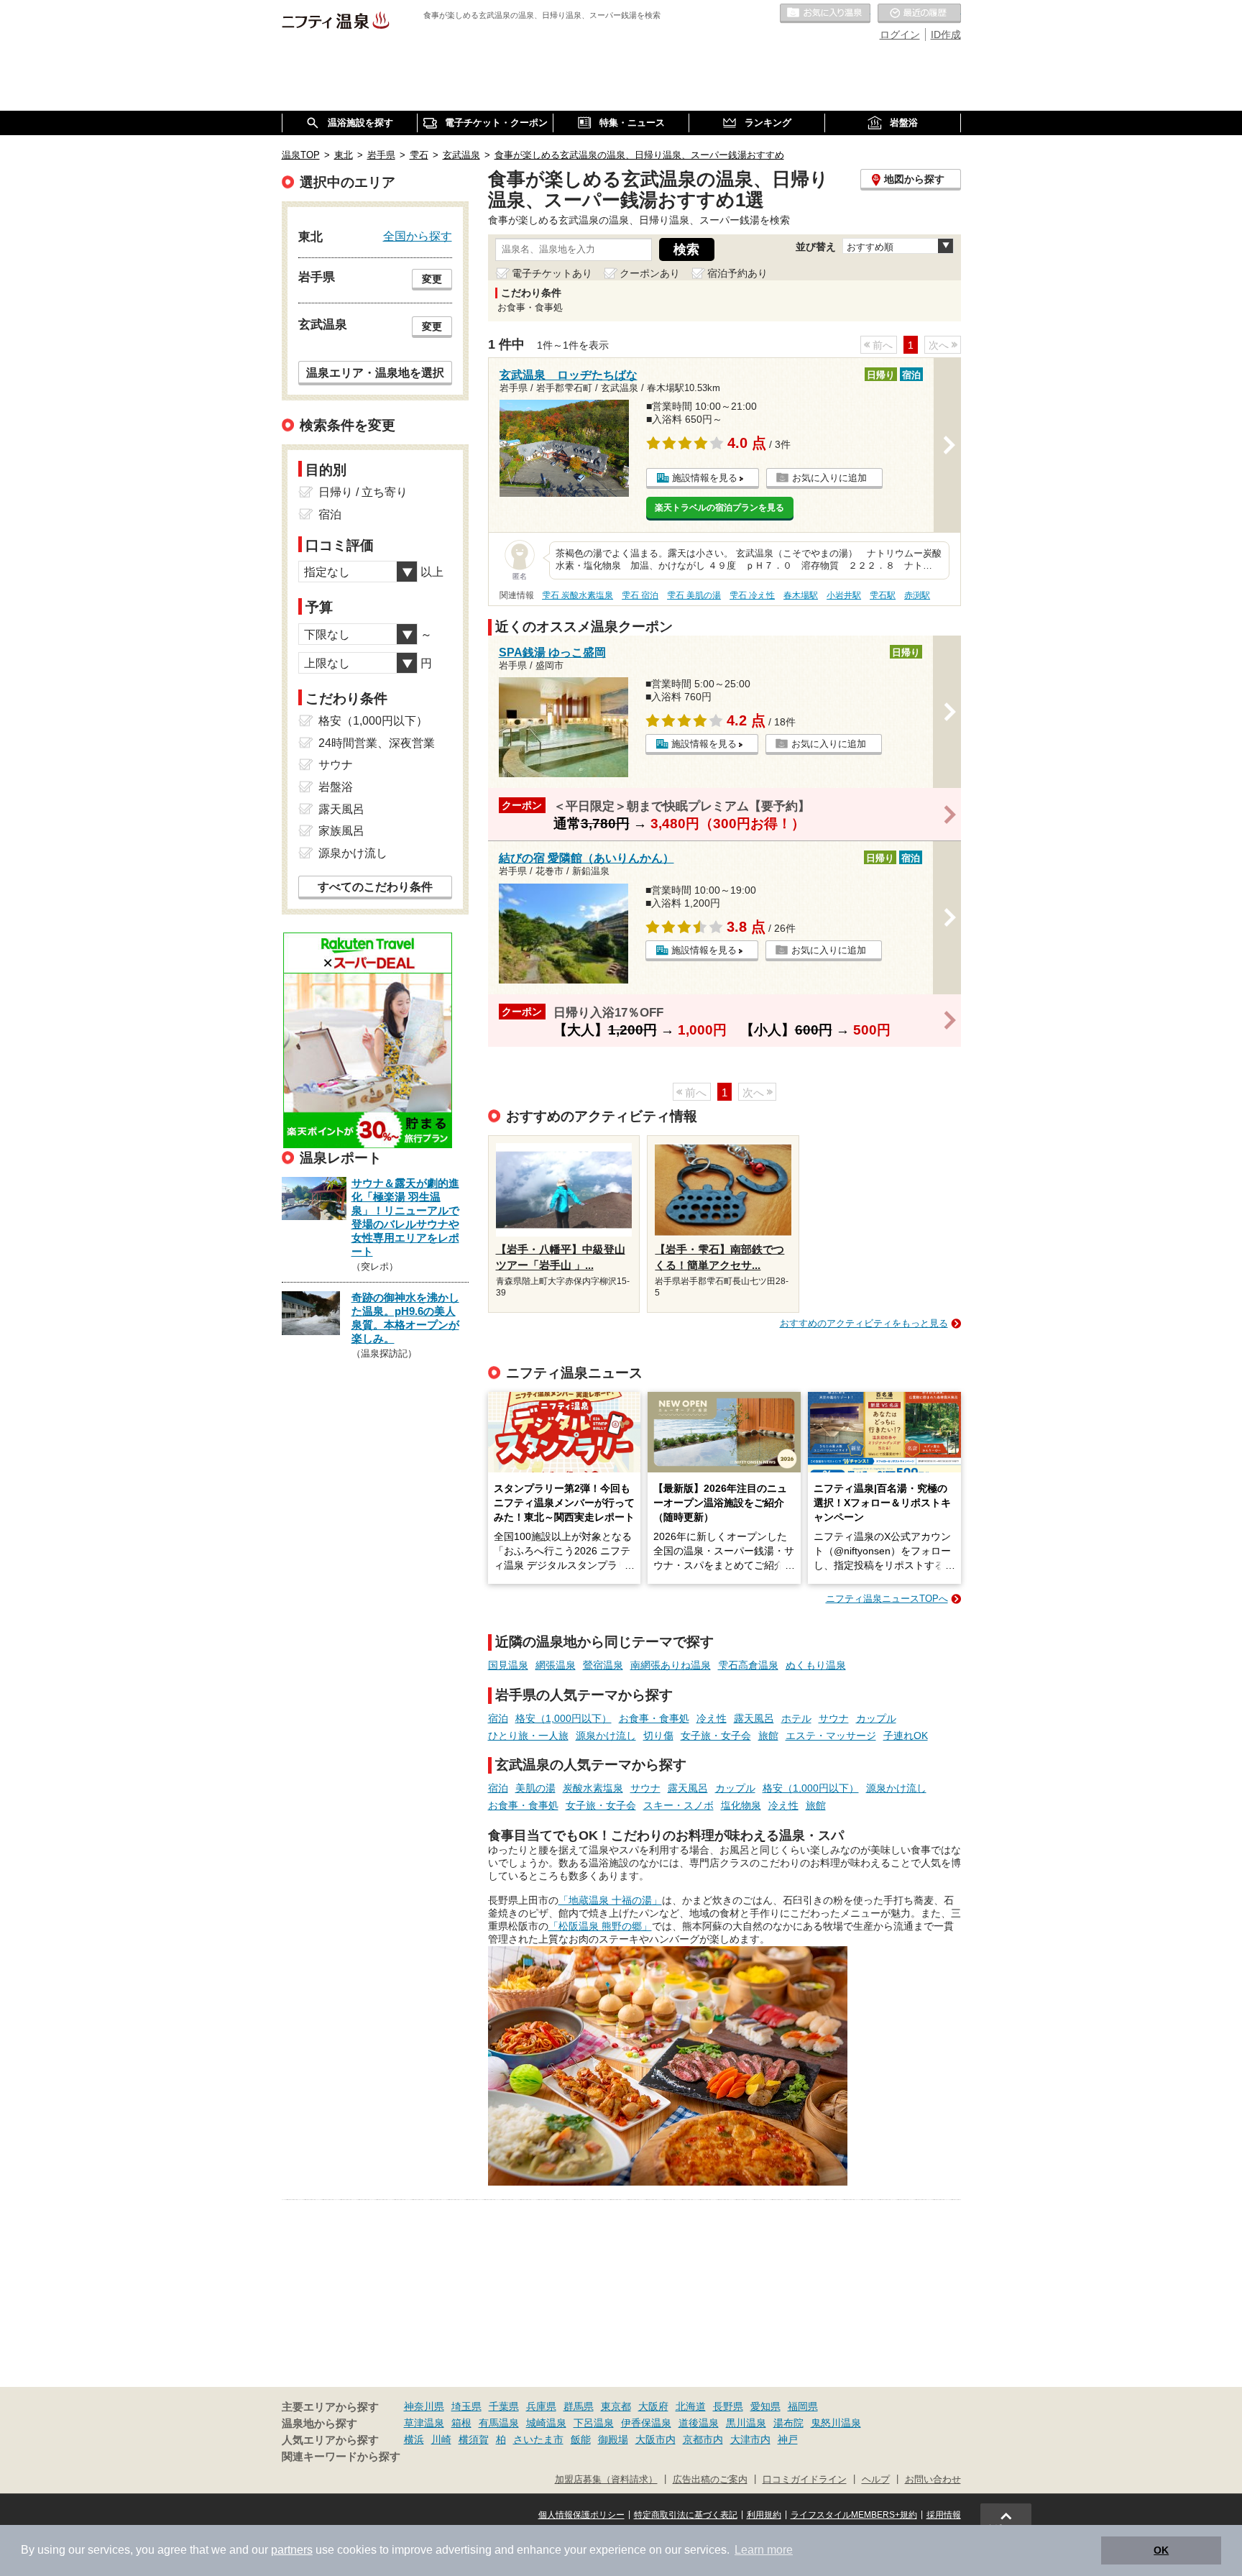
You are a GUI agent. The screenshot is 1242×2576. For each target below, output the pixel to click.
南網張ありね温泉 (671, 1665)
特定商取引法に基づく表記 (686, 2515)
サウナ (834, 1718)
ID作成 (946, 35)
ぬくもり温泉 (816, 1665)
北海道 (691, 2406)
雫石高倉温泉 (748, 1665)
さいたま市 (538, 2439)
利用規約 (764, 2515)
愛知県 (765, 2406)
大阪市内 (655, 2439)
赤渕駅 (917, 595)
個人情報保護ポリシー (581, 2515)
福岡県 (803, 2406)
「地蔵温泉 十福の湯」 (610, 1900)
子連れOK (906, 1736)
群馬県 (579, 2406)
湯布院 (788, 2423)
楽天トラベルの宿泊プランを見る (719, 508)
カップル (876, 1718)
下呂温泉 (594, 2423)
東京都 (616, 2406)
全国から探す (418, 236)
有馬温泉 (499, 2423)
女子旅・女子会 (716, 1736)
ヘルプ (876, 2480)
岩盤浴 (336, 787)
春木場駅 (801, 595)
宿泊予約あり (737, 273)
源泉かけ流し (606, 1736)
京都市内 (703, 2439)
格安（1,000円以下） (563, 1718)
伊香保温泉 (646, 2423)
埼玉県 (466, 2406)
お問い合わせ (933, 2480)
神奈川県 (424, 2406)
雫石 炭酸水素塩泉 (578, 595)
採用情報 (944, 2515)
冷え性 (712, 1718)
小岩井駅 (844, 595)
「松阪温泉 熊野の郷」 (600, 1926)
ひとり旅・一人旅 (528, 1736)
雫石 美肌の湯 (694, 595)
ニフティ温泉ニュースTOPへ (887, 1599)
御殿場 (613, 2439)
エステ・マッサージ (831, 1736)
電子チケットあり (552, 273)
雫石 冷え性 (752, 595)
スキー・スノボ (678, 1805)
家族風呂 (341, 831)
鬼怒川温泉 (836, 2423)
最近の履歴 (919, 14)
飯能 (581, 2439)
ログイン (900, 35)
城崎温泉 (546, 2423)
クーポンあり (650, 273)
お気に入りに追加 (829, 478)
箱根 (461, 2423)
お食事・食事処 (654, 1718)
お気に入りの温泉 (825, 14)
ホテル (796, 1718)
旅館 (768, 1736)
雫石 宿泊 (640, 595)
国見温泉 (508, 1665)
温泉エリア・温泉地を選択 (375, 372)
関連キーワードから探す (341, 2457)
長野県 (728, 2406)
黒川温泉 (746, 2423)
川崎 (441, 2439)
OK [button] (1161, 2550)
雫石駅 (883, 595)
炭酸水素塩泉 (593, 1788)
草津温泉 (424, 2423)
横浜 (414, 2439)
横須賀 (474, 2439)
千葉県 (504, 2406)
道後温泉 (699, 2423)
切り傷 (658, 1736)
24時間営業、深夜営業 (377, 743)
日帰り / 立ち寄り (363, 492)
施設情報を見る (705, 478)
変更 (432, 279)
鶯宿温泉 (603, 1665)
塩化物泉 (741, 1805)
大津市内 (750, 2439)
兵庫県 (541, 2406)
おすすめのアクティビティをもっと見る (864, 1323)
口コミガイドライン (805, 2480)
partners (292, 2550)
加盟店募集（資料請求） (606, 2480)
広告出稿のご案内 (710, 2480)
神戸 (788, 2439)
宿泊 (498, 1718)
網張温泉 (556, 1665)
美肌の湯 (535, 1788)
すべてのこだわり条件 (375, 887)
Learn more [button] (764, 2550)
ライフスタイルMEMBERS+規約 (854, 2515)
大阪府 (653, 2406)
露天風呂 (754, 1718)
